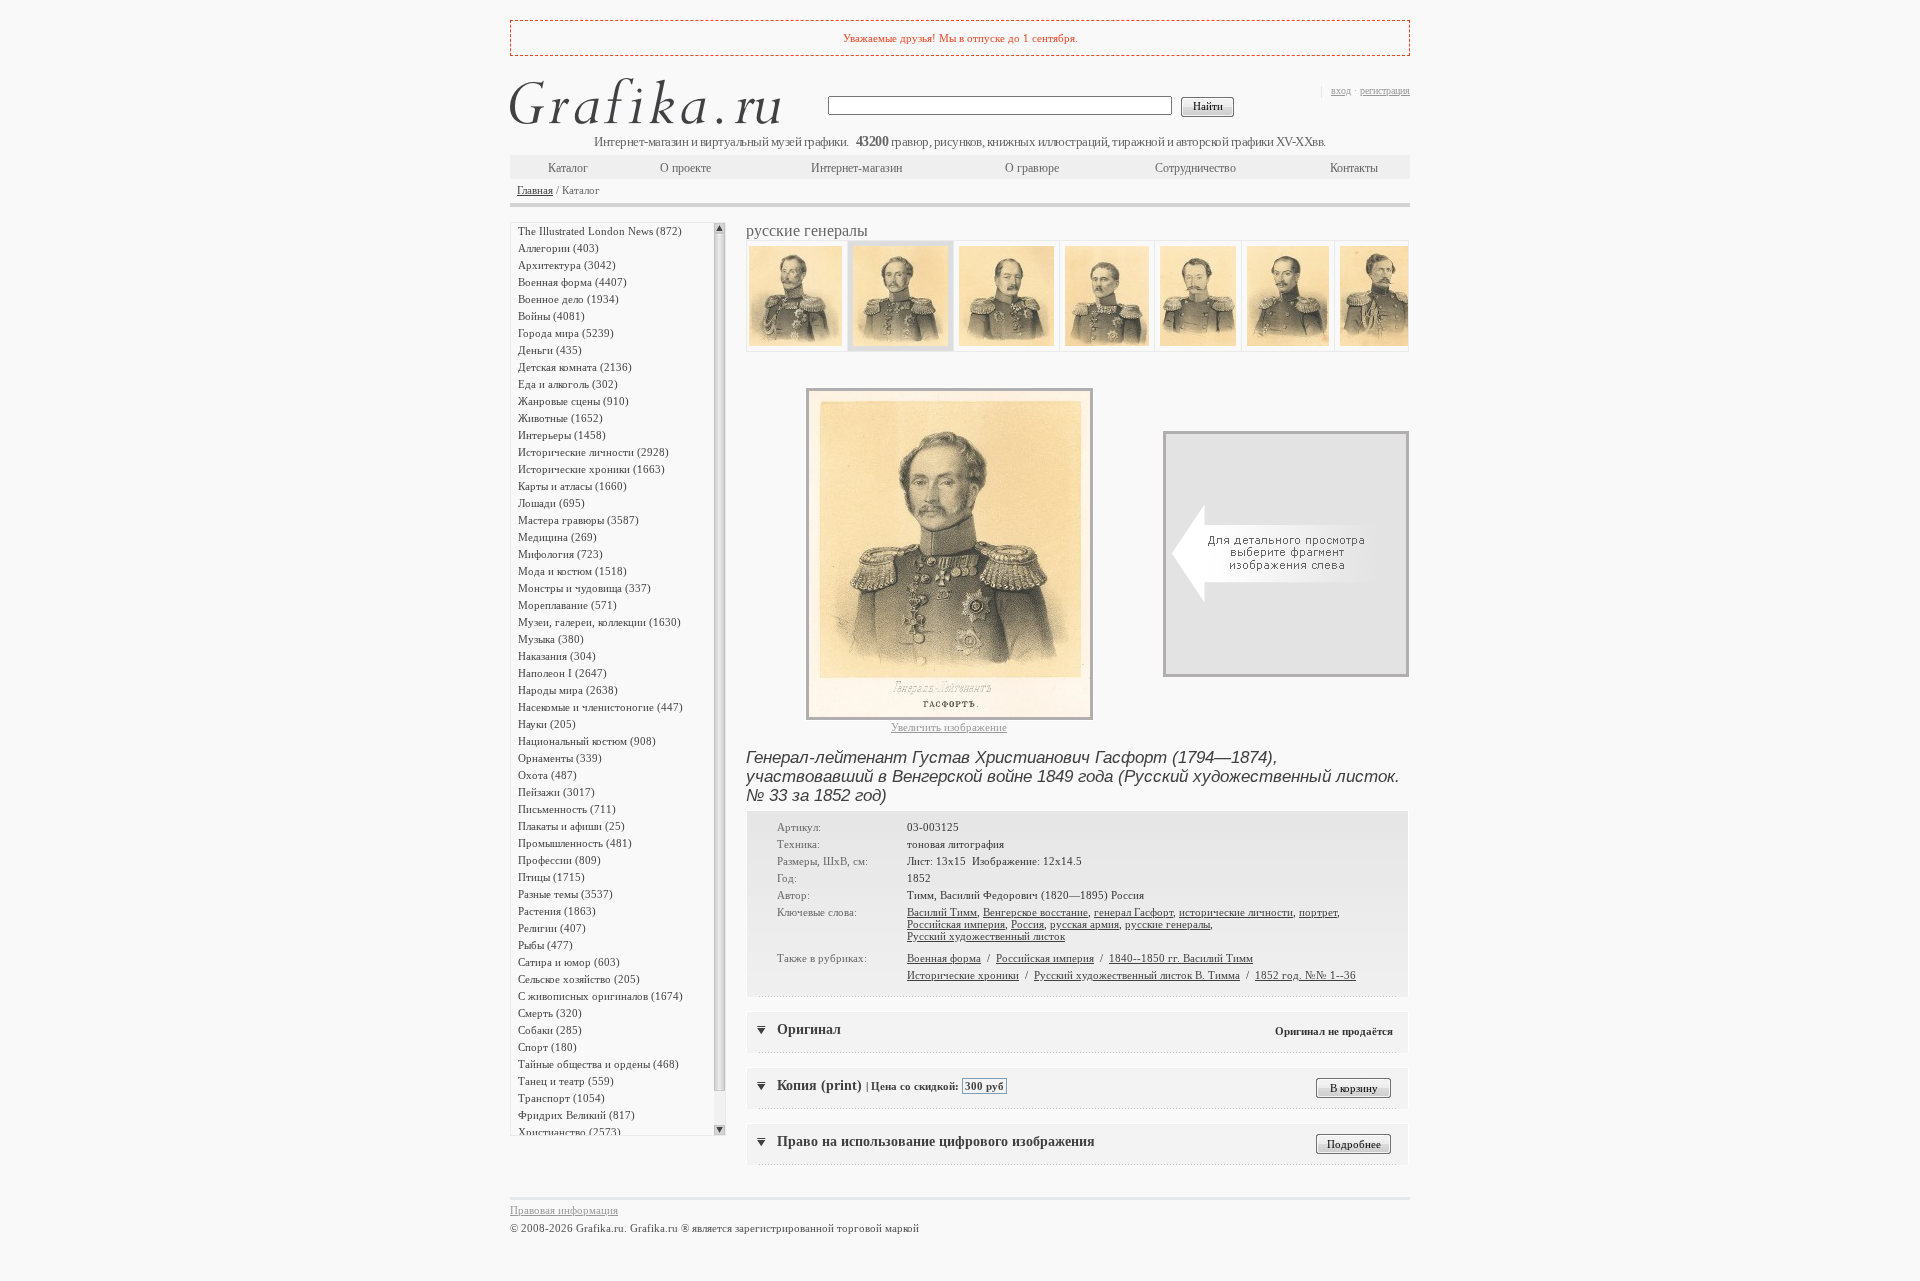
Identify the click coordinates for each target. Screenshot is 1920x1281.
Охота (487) (547, 775)
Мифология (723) (560, 554)
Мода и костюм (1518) (572, 571)
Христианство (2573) (569, 1132)
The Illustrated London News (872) (600, 231)
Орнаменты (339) (560, 758)
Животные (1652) (560, 418)
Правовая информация (564, 1210)
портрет (1318, 912)
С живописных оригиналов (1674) (600, 996)
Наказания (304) (557, 656)
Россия (1027, 924)
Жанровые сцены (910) (573, 401)
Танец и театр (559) (566, 1081)
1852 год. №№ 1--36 (1305, 975)
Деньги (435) (550, 350)
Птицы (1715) (551, 877)
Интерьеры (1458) (562, 435)
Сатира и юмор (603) (569, 962)
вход (1341, 90)
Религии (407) (552, 928)
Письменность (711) (567, 809)
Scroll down (719, 1130)
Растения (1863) (557, 911)
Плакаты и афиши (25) (571, 826)
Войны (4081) (551, 316)
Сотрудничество (1195, 168)
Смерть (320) (550, 1013)
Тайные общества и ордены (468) (598, 1064)
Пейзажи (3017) (556, 792)
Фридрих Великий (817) (576, 1115)
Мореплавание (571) (567, 605)
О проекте (685, 168)
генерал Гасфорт (1133, 912)
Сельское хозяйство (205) (579, 979)
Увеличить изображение (949, 727)
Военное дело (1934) (568, 299)
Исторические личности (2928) (593, 452)
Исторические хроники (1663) (591, 469)
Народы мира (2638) (568, 690)
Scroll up (719, 228)
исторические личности (1236, 912)
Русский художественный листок (986, 936)
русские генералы (1167, 924)
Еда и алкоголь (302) (568, 384)
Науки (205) (547, 724)
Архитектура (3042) (567, 265)
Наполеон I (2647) (562, 673)
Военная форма (944, 958)
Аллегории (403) (558, 248)
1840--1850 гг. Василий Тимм (1181, 958)
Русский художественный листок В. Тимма (1137, 975)
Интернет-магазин (856, 168)
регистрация (1385, 90)
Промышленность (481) (575, 843)
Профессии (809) (559, 860)
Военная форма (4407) (572, 282)
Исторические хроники (963, 975)
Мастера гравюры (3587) (578, 520)
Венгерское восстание (1035, 912)
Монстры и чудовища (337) (584, 588)
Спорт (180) (547, 1047)
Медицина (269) (557, 537)
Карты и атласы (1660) (572, 486)
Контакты (1354, 168)
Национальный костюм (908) (587, 741)
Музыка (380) (551, 639)
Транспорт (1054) (561, 1098)
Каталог (568, 168)
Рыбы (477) (545, 945)
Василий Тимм (942, 912)
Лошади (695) (551, 503)
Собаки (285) (550, 1030)
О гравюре (1032, 168)
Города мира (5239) (566, 333)
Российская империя (956, 924)
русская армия (1084, 924)
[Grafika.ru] (645, 104)
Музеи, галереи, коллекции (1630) (599, 622)
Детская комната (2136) (575, 367)
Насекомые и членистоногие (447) (600, 707)
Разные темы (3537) (565, 894)
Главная (535, 190)
